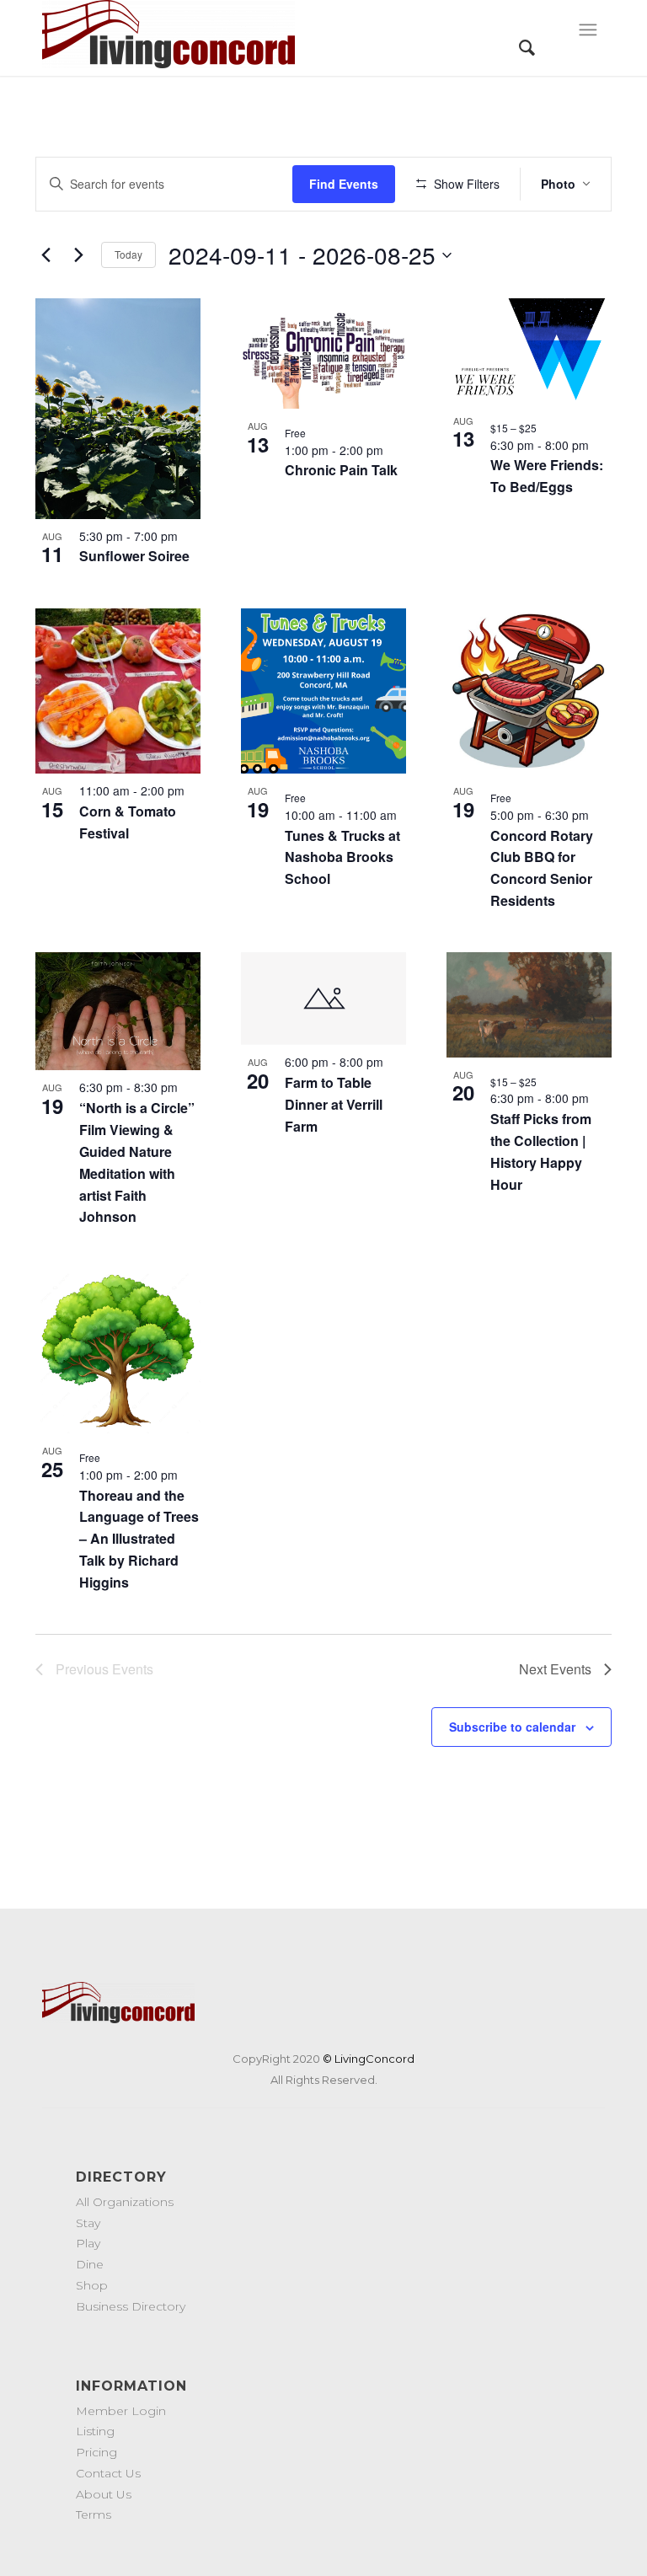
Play (88, 2243)
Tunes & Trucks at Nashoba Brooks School (342, 857)
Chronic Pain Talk (341, 470)
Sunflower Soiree (134, 556)
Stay (88, 2223)
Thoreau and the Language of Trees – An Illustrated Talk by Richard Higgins (139, 1539)
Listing (95, 2431)
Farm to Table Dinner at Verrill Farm (334, 1104)
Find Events (344, 184)
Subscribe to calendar (512, 1727)
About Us (104, 2494)
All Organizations (125, 2202)
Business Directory (131, 2306)
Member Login (121, 2411)
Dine (90, 2264)
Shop (92, 2285)
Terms (94, 2514)
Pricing (96, 2452)
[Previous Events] (45, 255)
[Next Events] (78, 255)
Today (128, 254)
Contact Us (108, 2473)
